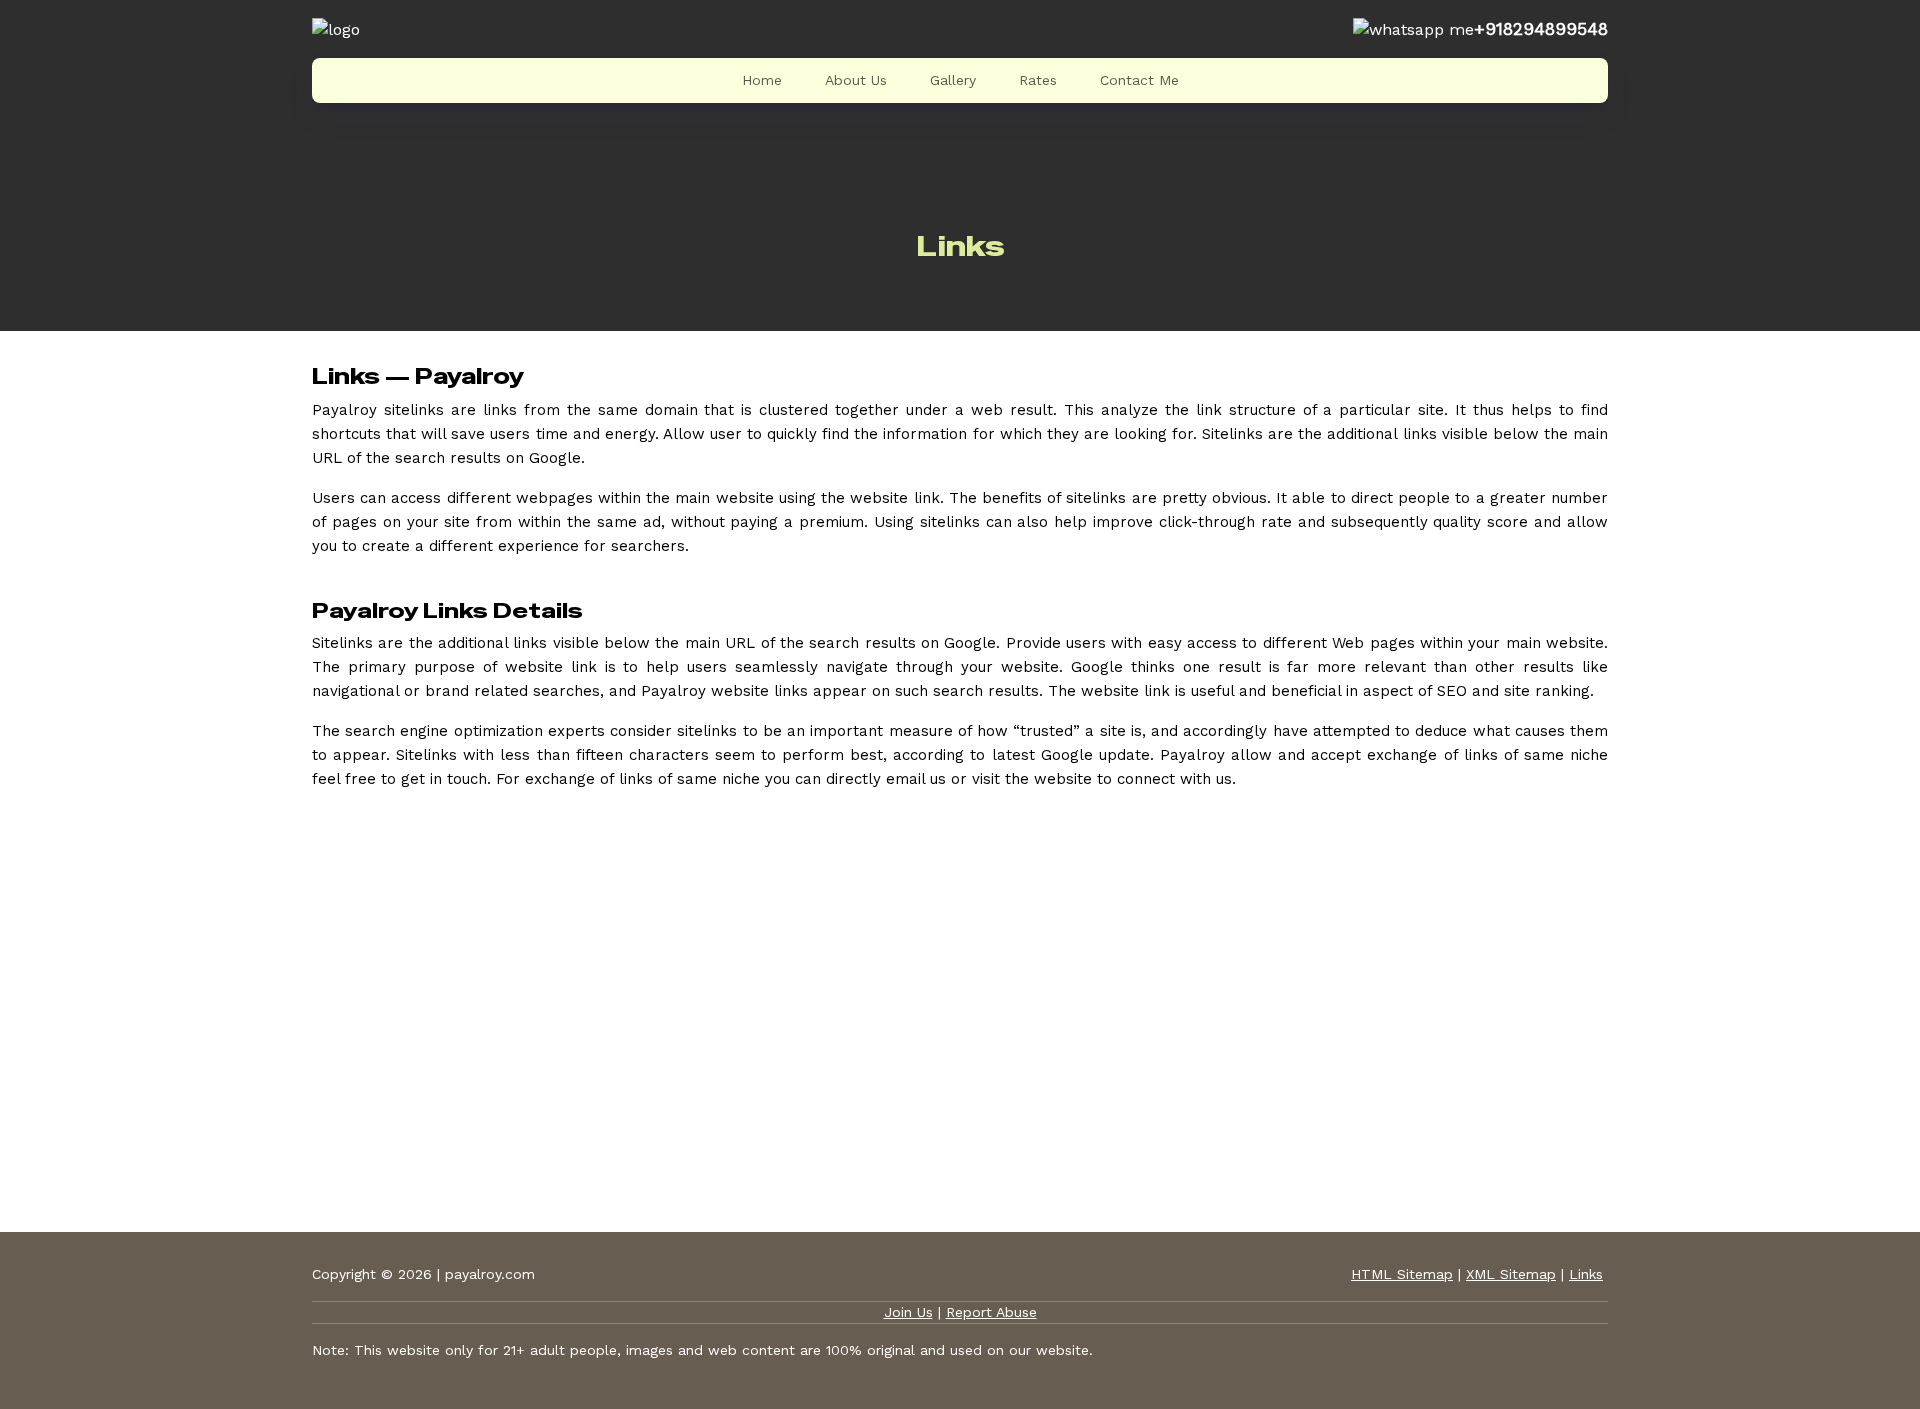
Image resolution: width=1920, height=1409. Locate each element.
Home (762, 80)
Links (1586, 1274)
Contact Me (1139, 80)
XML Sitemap (1511, 1274)
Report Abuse (991, 1312)
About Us (856, 80)
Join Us (908, 1312)
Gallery (953, 80)
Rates (1038, 80)
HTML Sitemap (1402, 1274)
